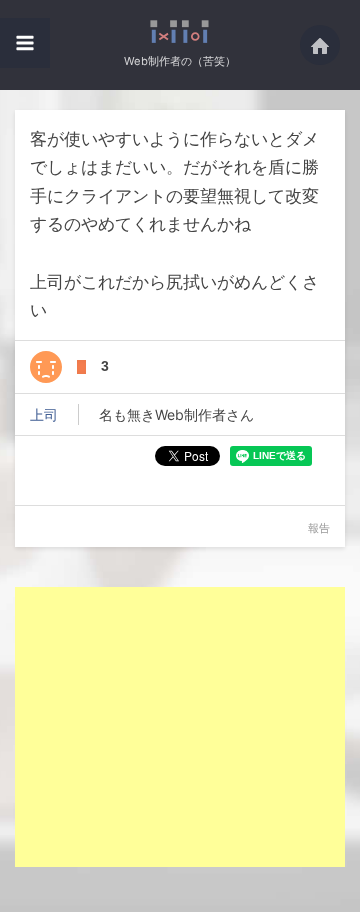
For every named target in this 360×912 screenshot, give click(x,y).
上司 (44, 414)
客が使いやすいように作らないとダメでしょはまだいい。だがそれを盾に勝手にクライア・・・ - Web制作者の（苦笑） (180, 31)
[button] (25, 43)
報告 (319, 528)
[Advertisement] (183, 727)
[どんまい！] (46, 367)
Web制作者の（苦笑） (180, 61)
